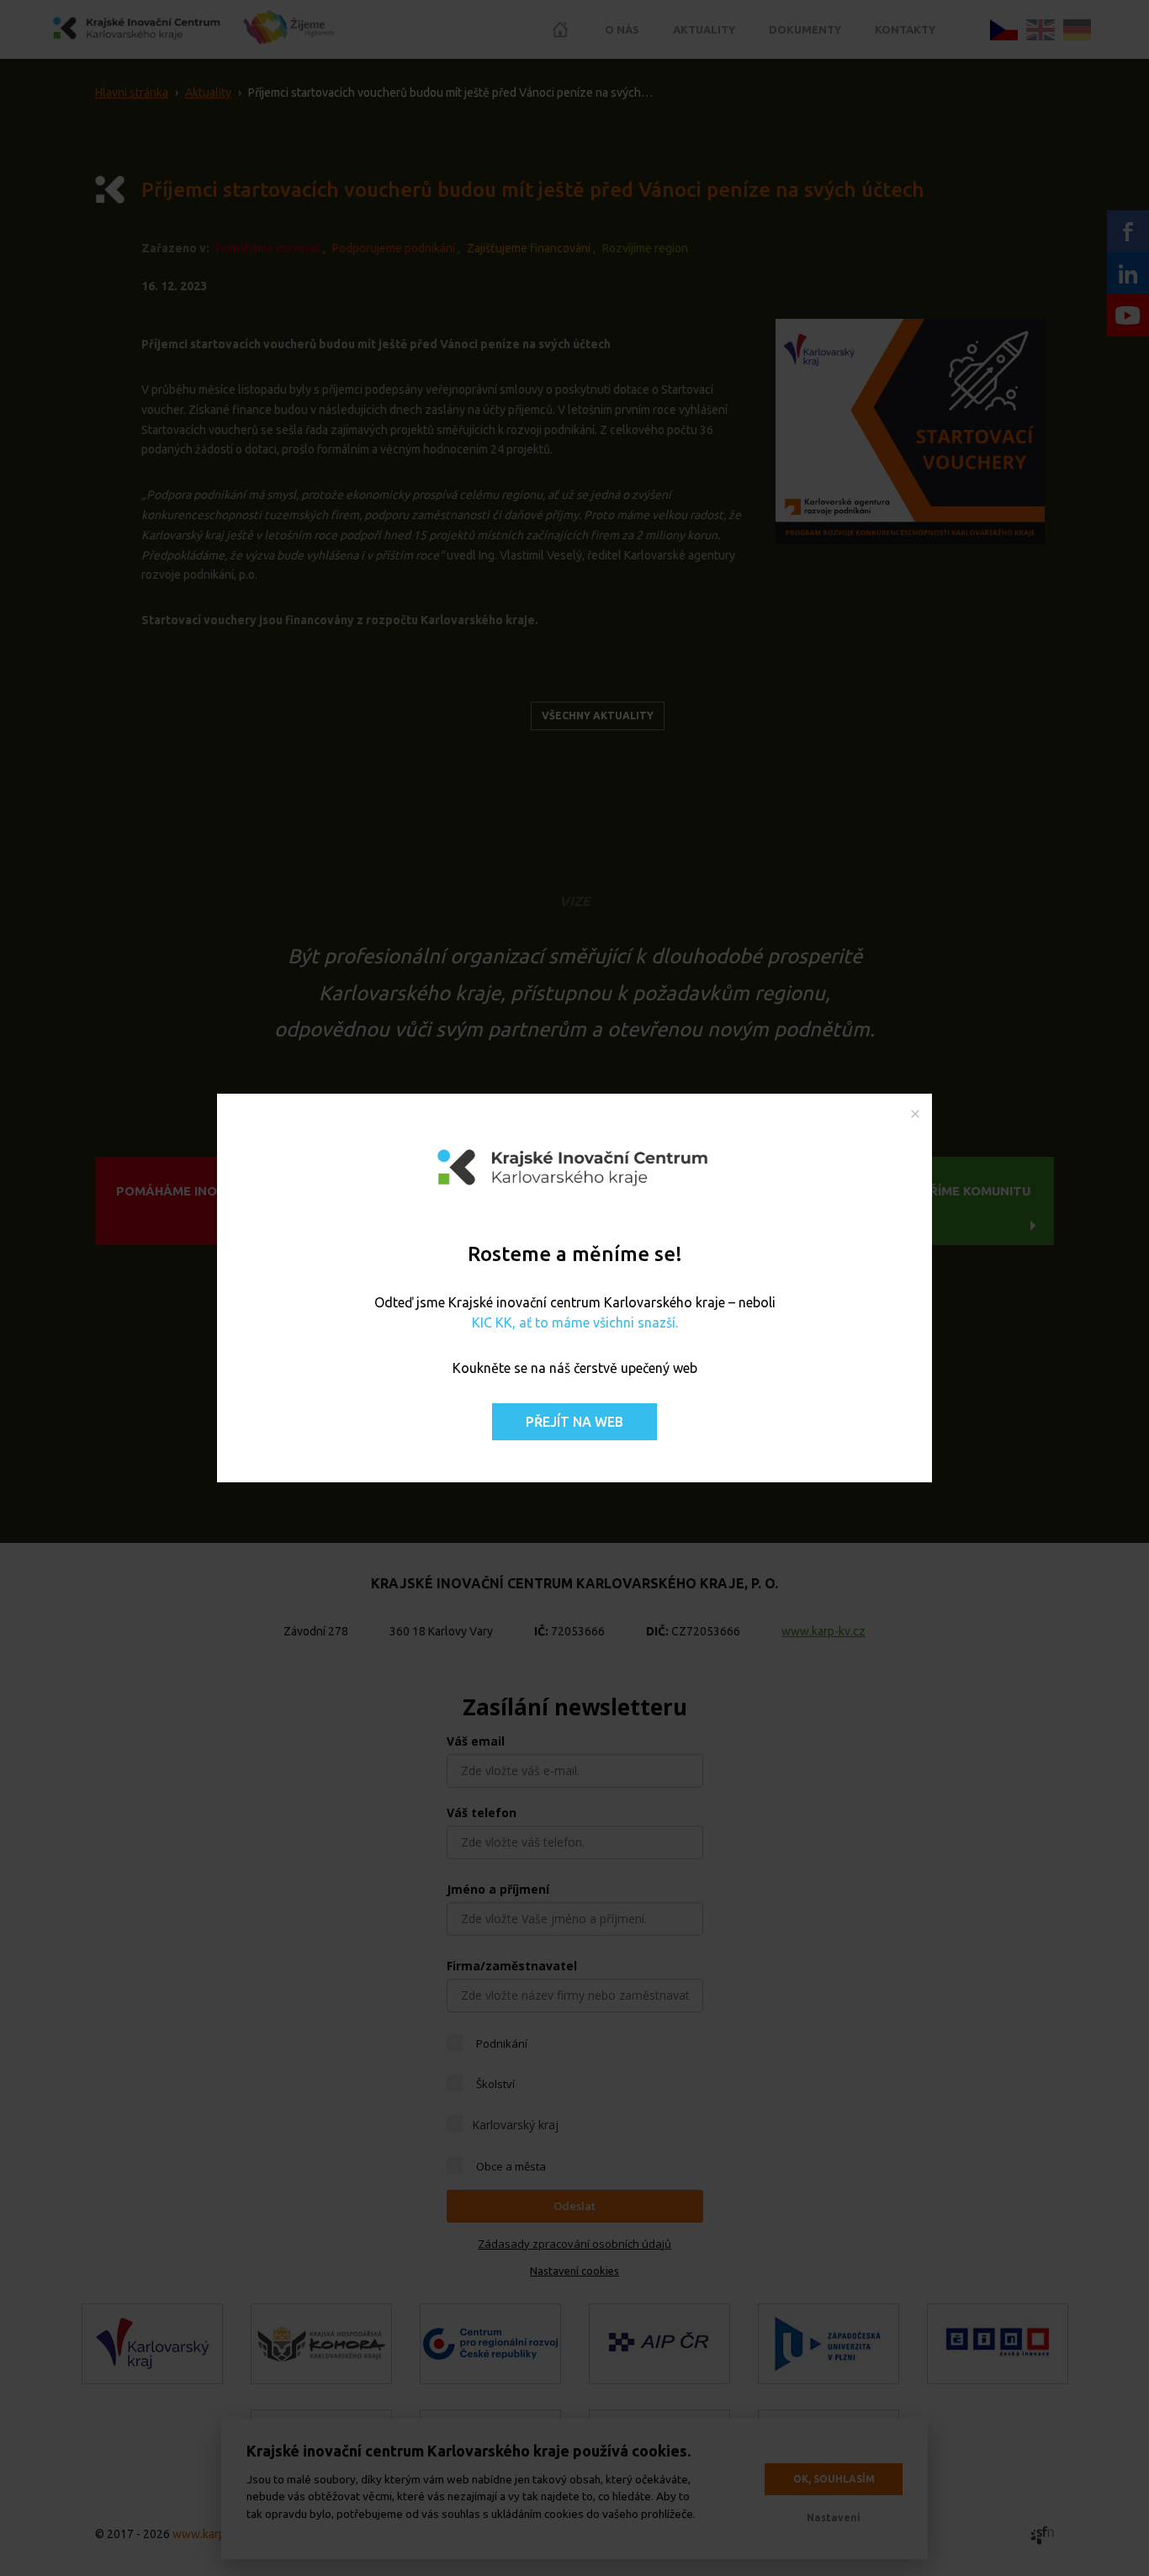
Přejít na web (574, 1422)
